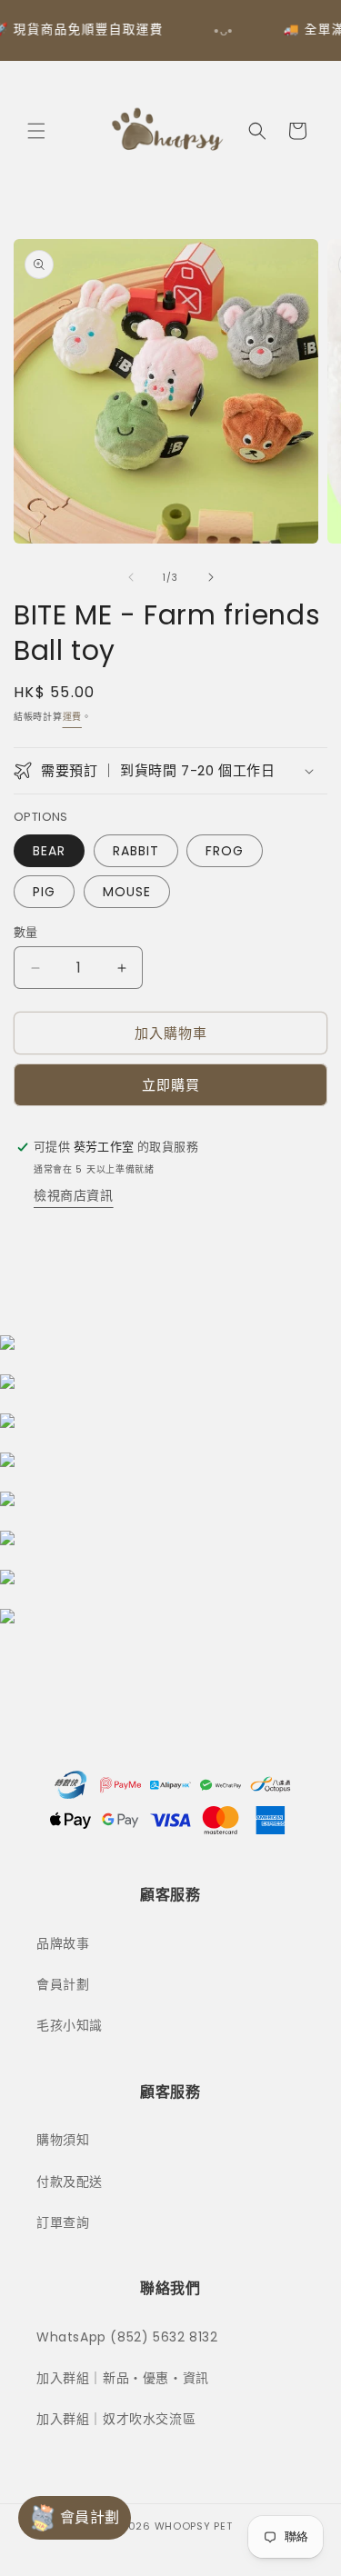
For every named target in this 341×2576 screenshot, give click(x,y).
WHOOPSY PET (194, 2526)
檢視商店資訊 (74, 1195)
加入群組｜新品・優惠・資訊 (123, 2378)
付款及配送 (70, 2182)
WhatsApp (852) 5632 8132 (127, 2337)
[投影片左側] (131, 577)
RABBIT (136, 851)
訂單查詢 (63, 2222)
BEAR (49, 851)
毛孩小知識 (70, 2025)
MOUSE (127, 892)
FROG (225, 851)
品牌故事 (63, 1943)
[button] (36, 131)
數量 (26, 932)
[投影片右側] (211, 577)
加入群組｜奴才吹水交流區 (116, 2419)
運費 (72, 717)
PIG (44, 892)
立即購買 (171, 1085)
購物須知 (63, 2140)
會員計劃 (63, 1984)
